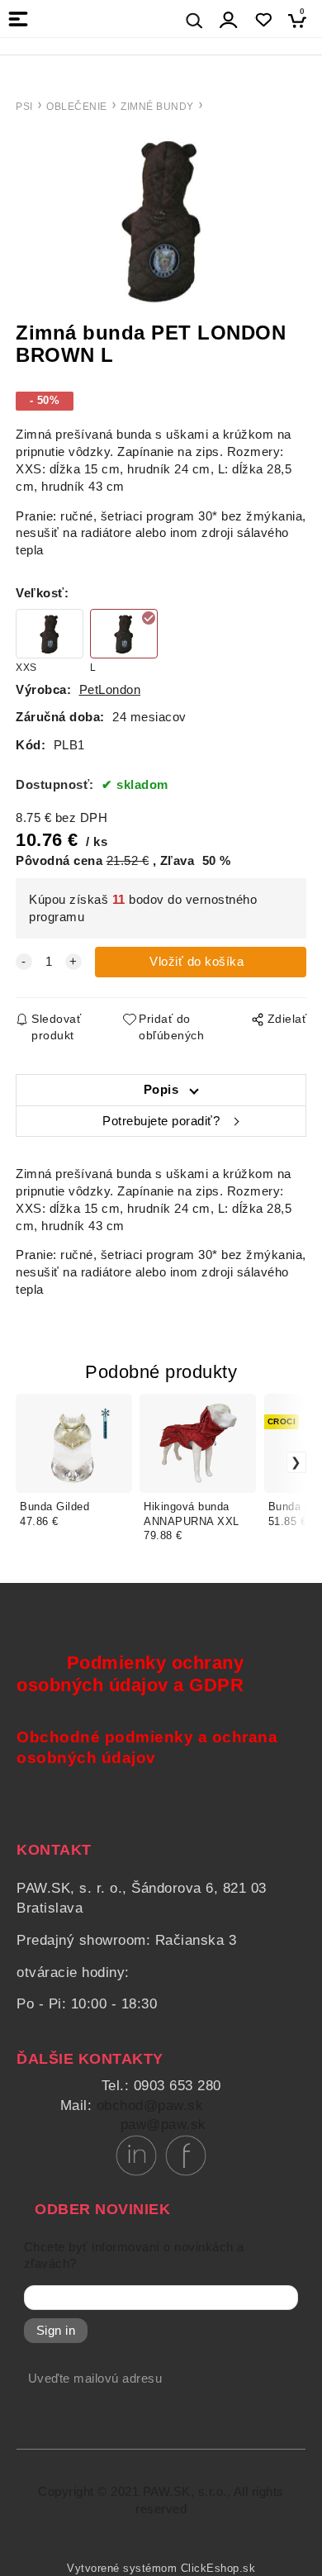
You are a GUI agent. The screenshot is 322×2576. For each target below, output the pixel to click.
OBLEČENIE (77, 107)
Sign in (56, 2331)
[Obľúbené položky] (263, 20)
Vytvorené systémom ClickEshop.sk (161, 2569)
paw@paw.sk (163, 2124)
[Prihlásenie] (229, 20)
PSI (24, 107)
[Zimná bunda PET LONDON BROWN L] (161, 219)
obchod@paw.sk (150, 2105)
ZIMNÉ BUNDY (157, 107)
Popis (161, 1090)
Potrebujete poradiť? (161, 1121)
